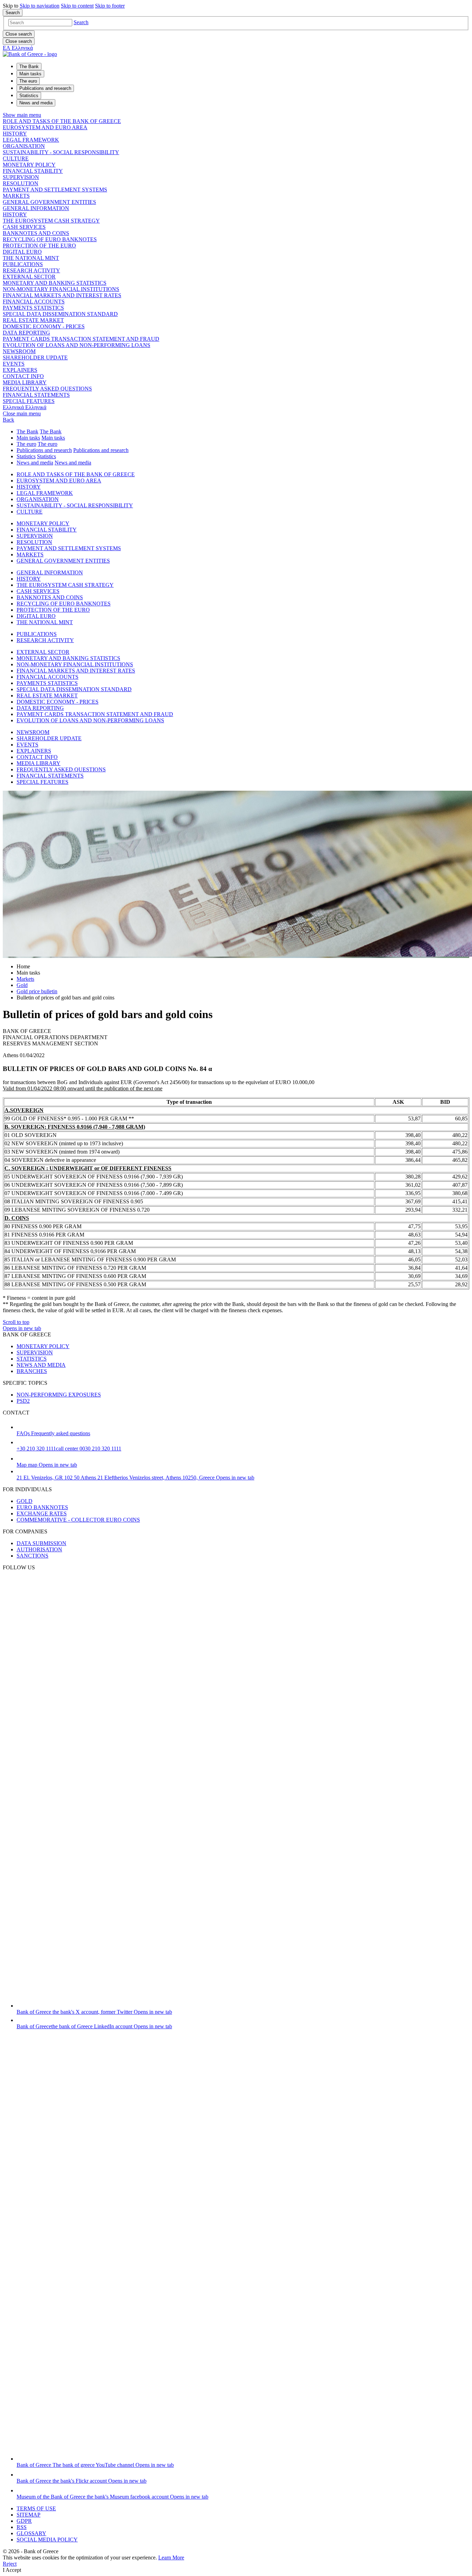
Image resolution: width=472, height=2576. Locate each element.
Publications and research (44, 450)
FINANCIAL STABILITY (33, 171)
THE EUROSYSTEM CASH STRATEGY (51, 221)
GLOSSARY (31, 2533)
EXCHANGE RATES (42, 1513)
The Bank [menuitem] (29, 67)
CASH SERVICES (24, 227)
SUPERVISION (21, 177)
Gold (22, 985)
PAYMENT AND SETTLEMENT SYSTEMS (55, 190)
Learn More (171, 2558)
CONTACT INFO (23, 376)
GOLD (25, 1501)
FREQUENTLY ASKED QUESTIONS (47, 389)
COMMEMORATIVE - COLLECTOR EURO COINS (78, 1520)
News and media (35, 463)
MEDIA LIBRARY (25, 382)
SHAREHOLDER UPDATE (35, 358)
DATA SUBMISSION (41, 1543)
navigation (40, 6)
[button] (81, 22)
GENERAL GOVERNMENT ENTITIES (49, 202)
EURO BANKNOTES (42, 1507)
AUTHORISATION (39, 1549)
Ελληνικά (25, 407)
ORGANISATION (24, 146)
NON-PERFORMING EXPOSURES (59, 1395)
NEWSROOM (19, 351)
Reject (10, 2564)
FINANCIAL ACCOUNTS (34, 302)
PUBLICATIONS (23, 264)
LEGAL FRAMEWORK (31, 140)
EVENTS (14, 364)
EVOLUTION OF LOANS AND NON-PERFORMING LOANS (77, 345)
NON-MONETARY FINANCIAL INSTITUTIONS (61, 289)
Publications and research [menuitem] (45, 88)
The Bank (27, 431)
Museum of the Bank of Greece (112, 2497)
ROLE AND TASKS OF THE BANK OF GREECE (62, 121)
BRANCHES (32, 1371)
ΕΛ (18, 48)
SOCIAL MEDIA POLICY (47, 2540)
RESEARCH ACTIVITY (31, 270)
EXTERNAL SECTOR (29, 277)
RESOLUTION (21, 183)
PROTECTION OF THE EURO (39, 246)
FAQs (53, 1433)
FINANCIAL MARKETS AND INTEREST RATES (62, 295)
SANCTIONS (32, 1556)
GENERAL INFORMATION (36, 208)
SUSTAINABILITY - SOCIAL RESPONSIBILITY (61, 152)
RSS (22, 2527)
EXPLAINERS (20, 370)
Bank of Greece (94, 2012)
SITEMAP (29, 2515)
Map (47, 1465)
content (77, 6)
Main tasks (28, 438)
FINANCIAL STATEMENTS (36, 395)
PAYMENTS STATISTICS (33, 308)
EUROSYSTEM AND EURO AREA (45, 127)
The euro (26, 444)
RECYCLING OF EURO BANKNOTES (50, 239)
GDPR (24, 2521)
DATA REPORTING (26, 333)
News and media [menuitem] (36, 103)
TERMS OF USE (36, 2508)
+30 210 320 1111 (69, 1449)
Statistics (26, 456)
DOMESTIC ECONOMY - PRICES (44, 326)
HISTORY (15, 134)
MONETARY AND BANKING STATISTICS (55, 283)
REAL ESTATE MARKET (33, 320)
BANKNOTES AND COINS (36, 233)
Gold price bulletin (37, 991)
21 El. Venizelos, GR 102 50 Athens (135, 1478)
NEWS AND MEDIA (41, 1365)
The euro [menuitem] (28, 81)
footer (110, 6)
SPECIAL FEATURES (29, 401)
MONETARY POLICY (29, 165)
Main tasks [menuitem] (30, 74)
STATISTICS (32, 1359)
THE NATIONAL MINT (31, 258)
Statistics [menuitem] (29, 96)
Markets (25, 979)
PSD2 (23, 1401)
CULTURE (16, 158)
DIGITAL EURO (22, 252)
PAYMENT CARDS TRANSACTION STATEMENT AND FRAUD (81, 339)
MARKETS (16, 196)
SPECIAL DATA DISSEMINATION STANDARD (60, 314)
